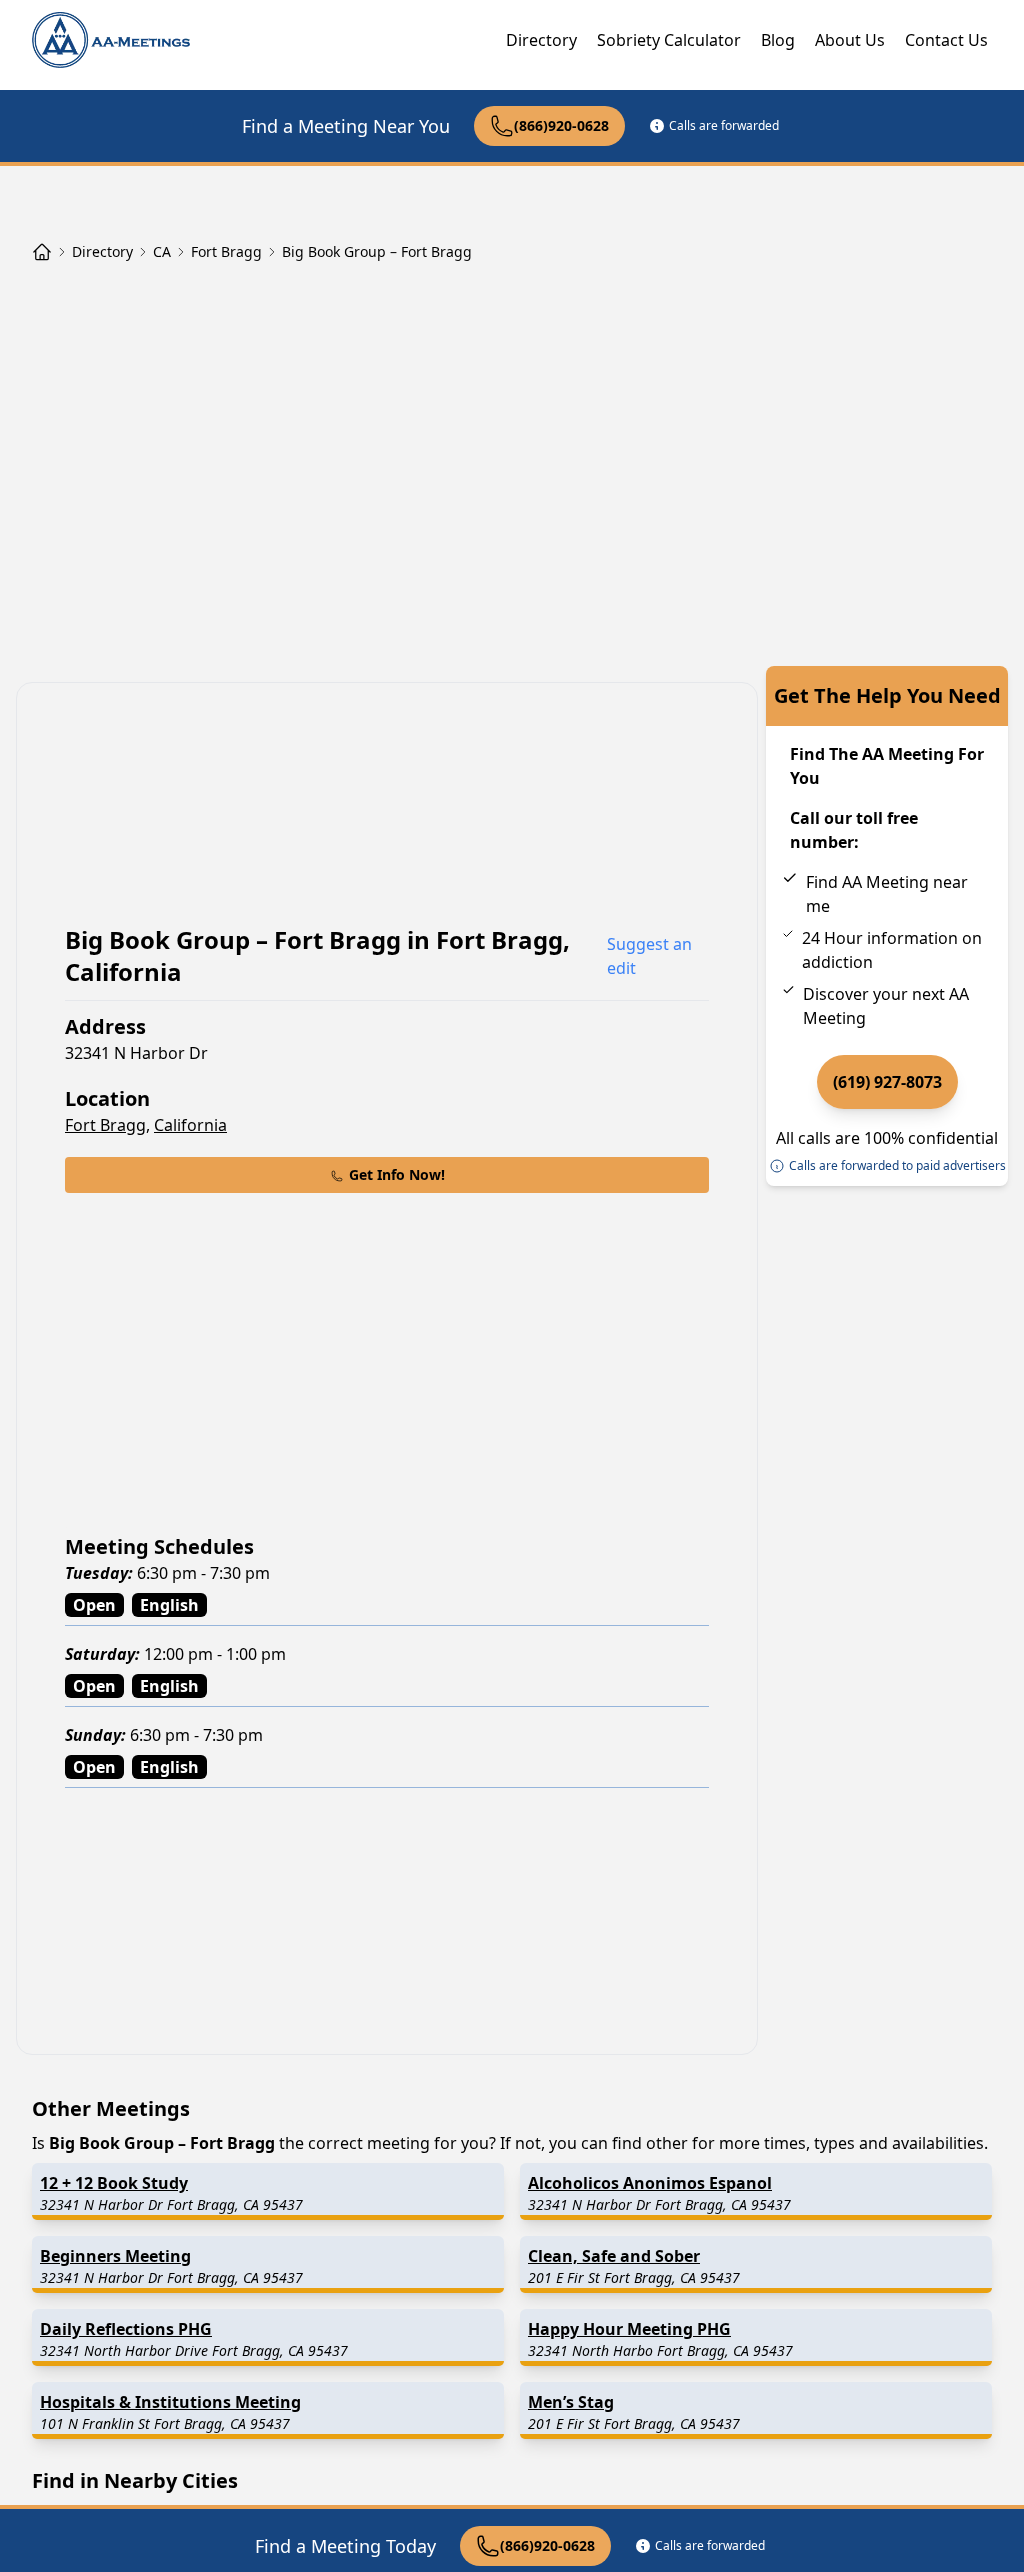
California (190, 1125)
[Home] (42, 252)
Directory (541, 40)
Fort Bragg (105, 1125)
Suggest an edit (649, 956)
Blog (778, 40)
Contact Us (946, 40)
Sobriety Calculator (669, 40)
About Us (850, 40)
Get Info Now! (397, 1174)
